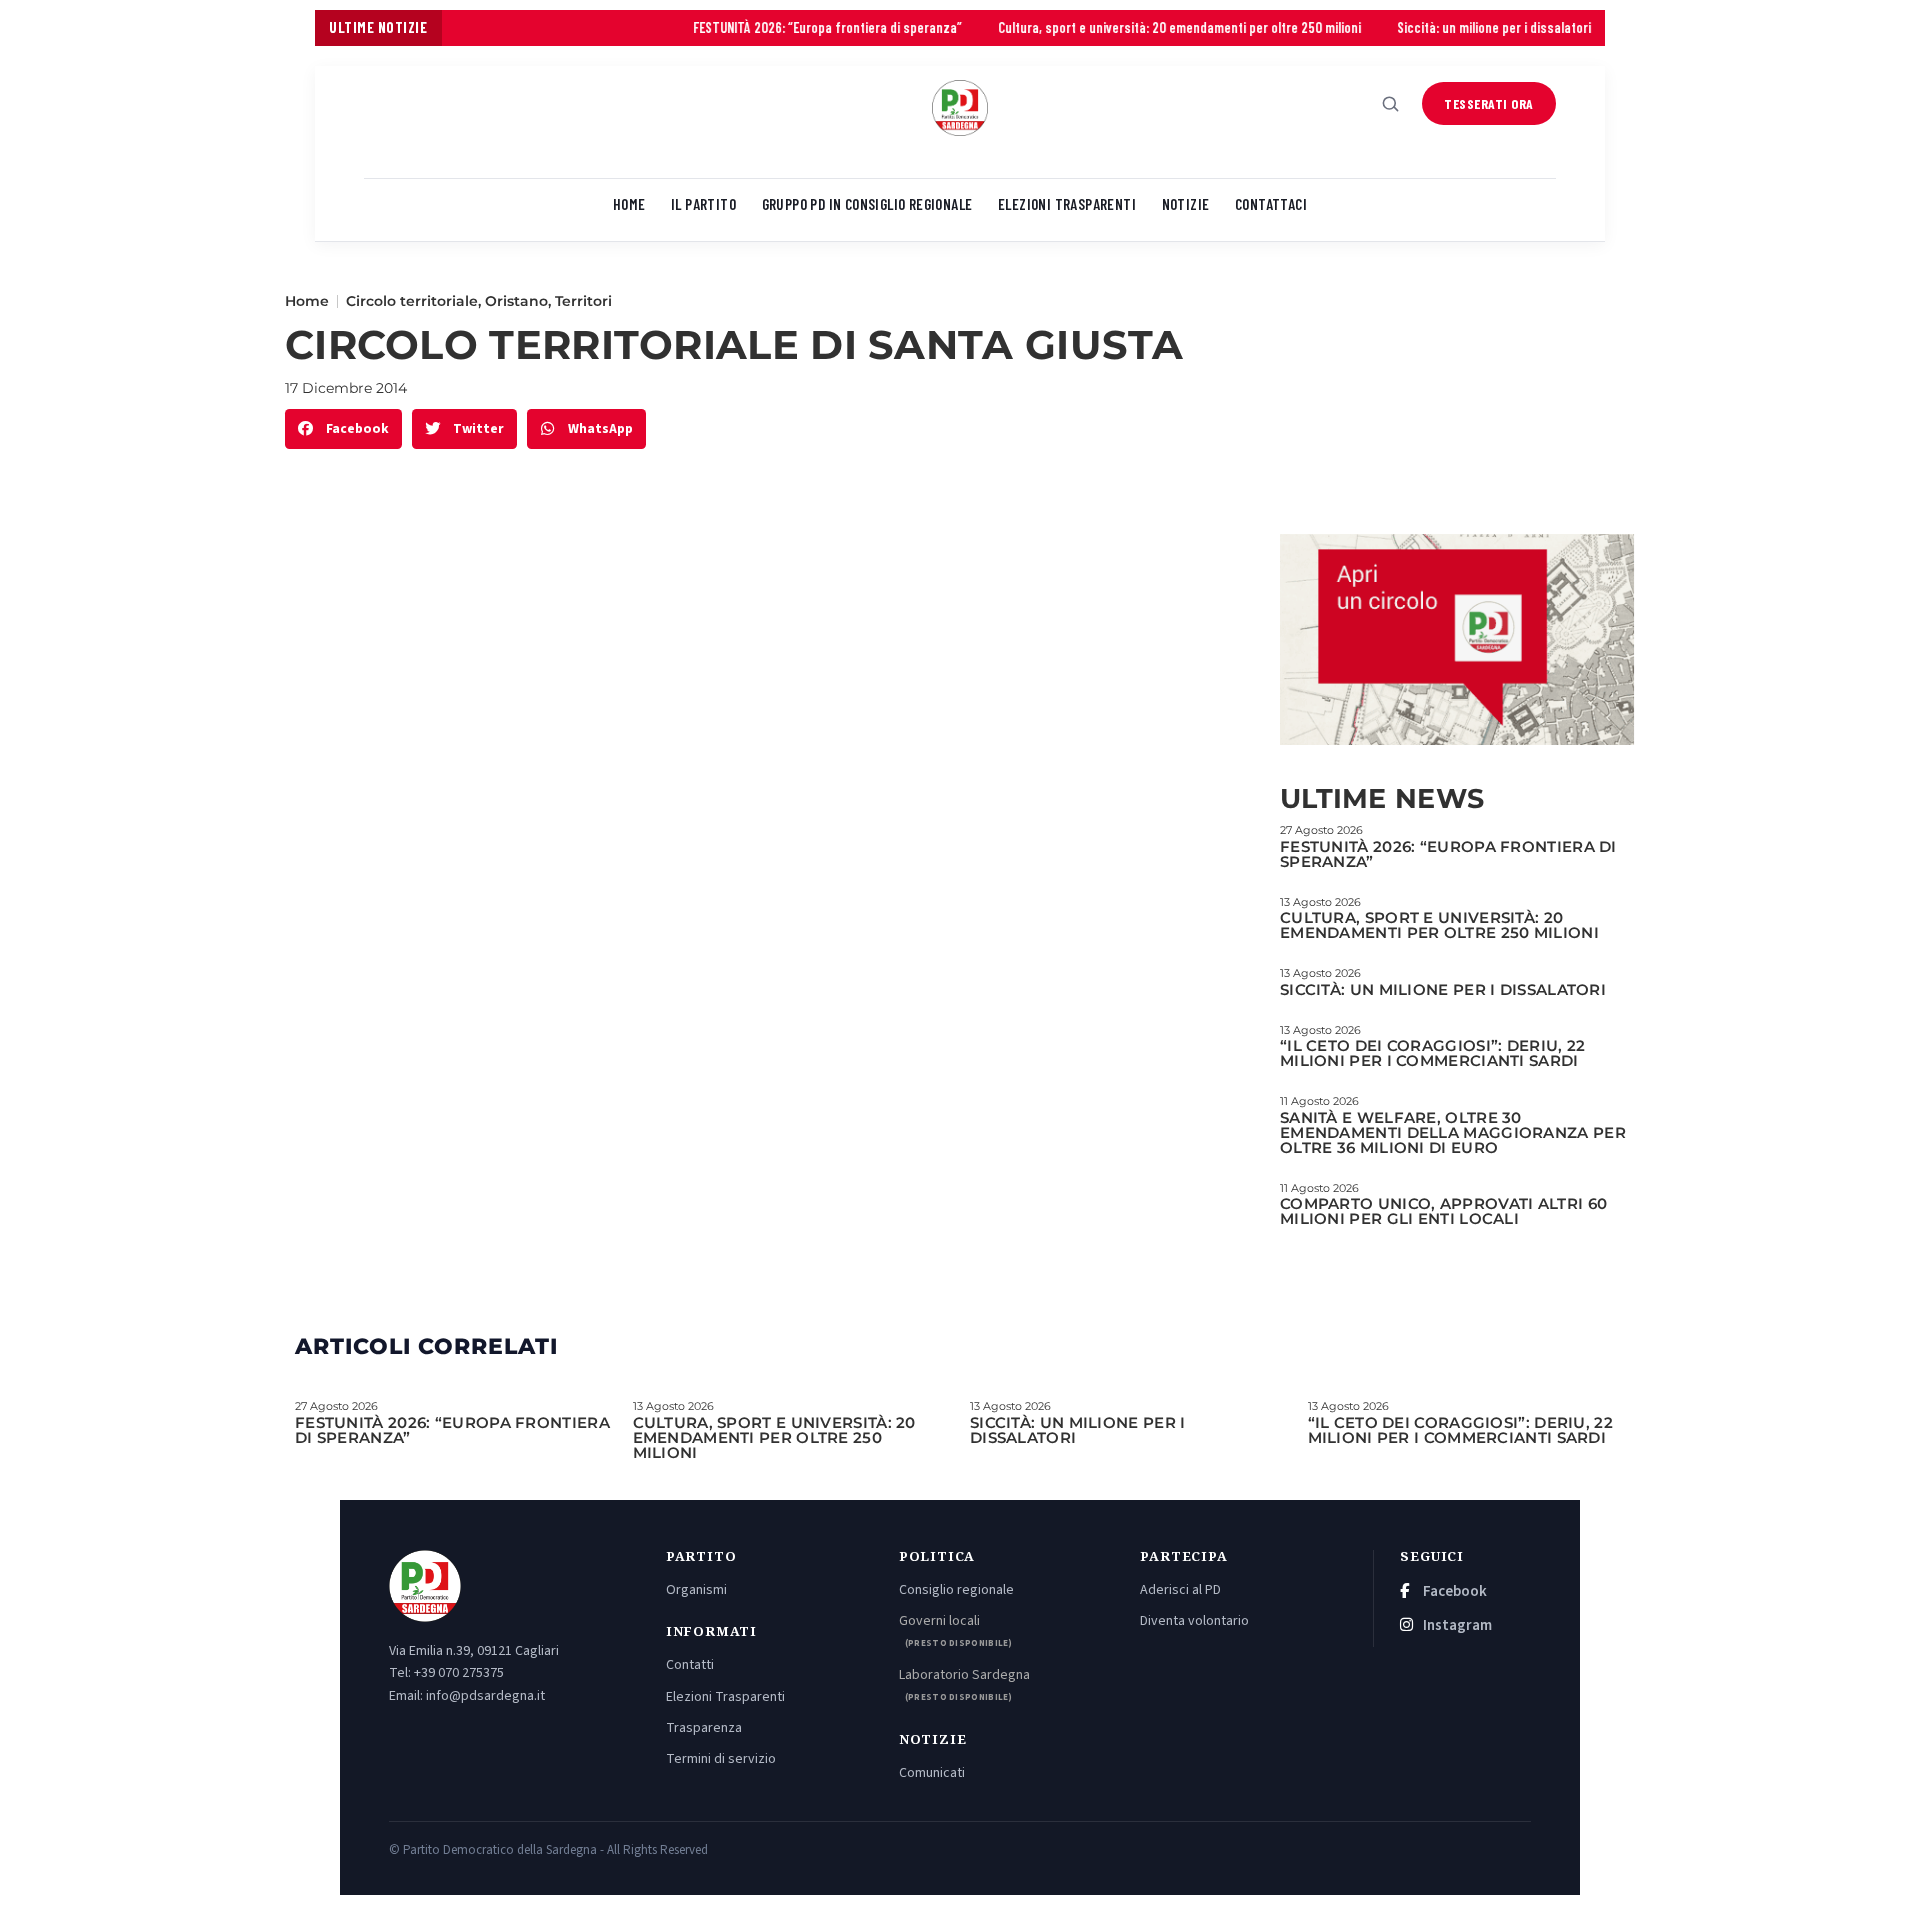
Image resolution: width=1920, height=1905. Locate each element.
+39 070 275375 (459, 1673)
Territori (583, 301)
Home (629, 204)
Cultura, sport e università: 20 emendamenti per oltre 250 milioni (1116, 27)
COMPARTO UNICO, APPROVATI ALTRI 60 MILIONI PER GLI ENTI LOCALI (1443, 1211)
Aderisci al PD (1180, 1590)
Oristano (516, 301)
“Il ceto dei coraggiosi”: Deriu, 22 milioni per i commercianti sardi (1433, 1053)
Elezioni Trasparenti (725, 1697)
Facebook (1453, 1591)
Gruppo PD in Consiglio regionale (867, 204)
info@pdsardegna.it (485, 1696)
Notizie (1186, 204)
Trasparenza (704, 1728)
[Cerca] (1391, 104)
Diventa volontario (1194, 1621)
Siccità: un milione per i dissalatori (1431, 27)
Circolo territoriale (412, 301)
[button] (343, 429)
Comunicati (932, 1773)
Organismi (696, 1590)
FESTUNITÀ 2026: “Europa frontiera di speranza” (764, 27)
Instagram (1456, 1625)
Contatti (690, 1665)
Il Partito (703, 204)
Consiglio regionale (956, 1590)
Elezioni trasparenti (1067, 204)
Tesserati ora (1489, 103)
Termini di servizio (721, 1759)
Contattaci (1271, 204)
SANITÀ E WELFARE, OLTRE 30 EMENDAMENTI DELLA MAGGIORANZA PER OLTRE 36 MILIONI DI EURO (1453, 1132)
